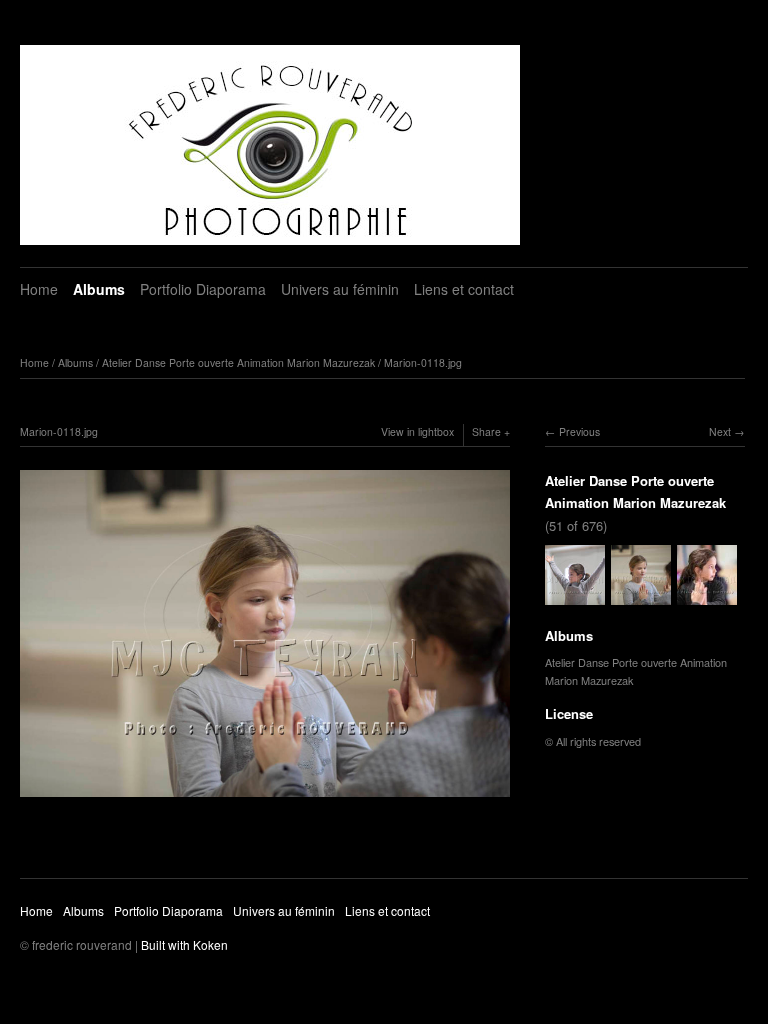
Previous (579, 431)
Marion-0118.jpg (423, 362)
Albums (99, 289)
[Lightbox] (265, 799)
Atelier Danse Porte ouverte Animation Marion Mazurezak (238, 362)
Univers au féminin (340, 289)
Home (39, 289)
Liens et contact (464, 289)
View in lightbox (417, 431)
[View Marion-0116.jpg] (575, 595)
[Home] (270, 145)
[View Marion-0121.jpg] (707, 595)
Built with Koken (184, 944)
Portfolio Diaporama (203, 289)
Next (720, 431)
